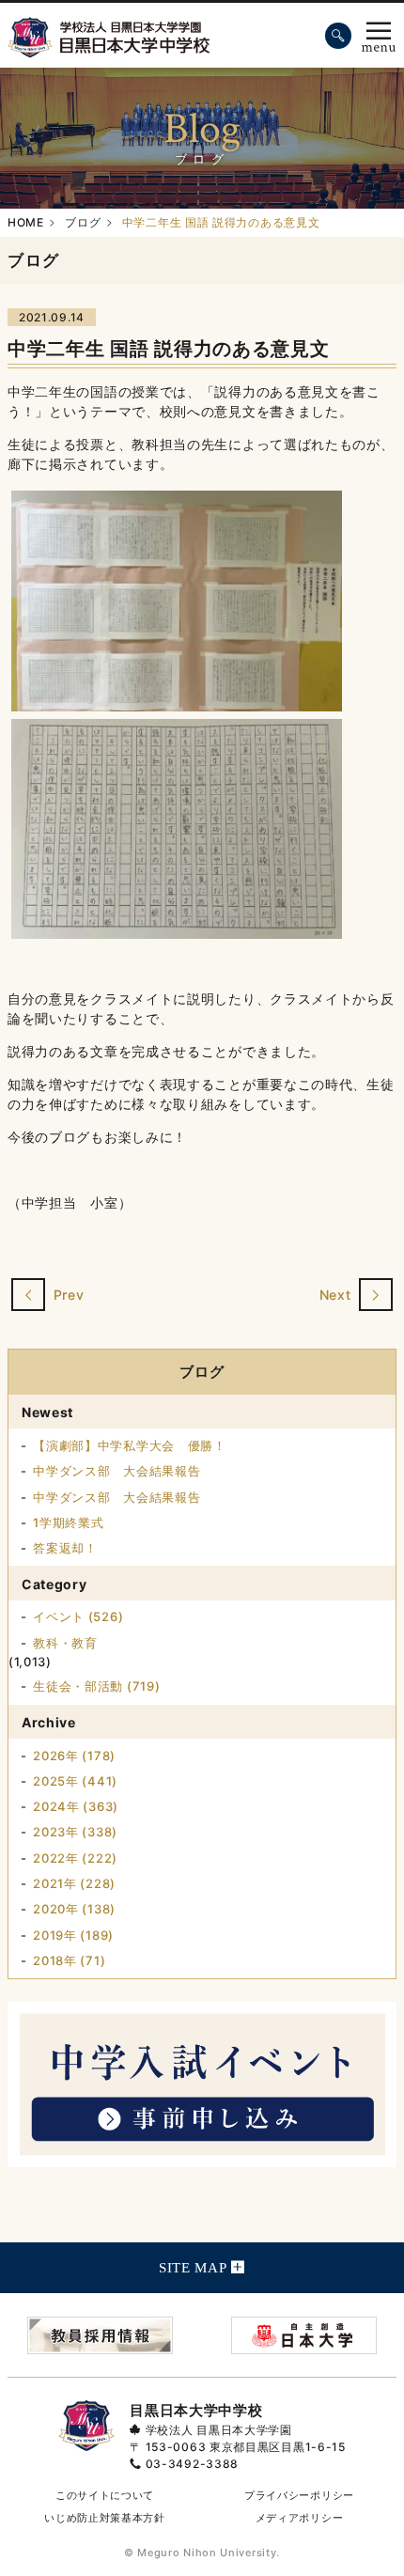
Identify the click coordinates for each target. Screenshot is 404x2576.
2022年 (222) (75, 1858)
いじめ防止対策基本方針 (105, 2518)
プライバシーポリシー (299, 2495)
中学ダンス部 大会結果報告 (117, 1471)
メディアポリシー (300, 2518)
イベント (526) (78, 1616)
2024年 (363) (76, 1806)
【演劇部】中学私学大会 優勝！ (130, 1445)
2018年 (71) (69, 1960)
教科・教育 (65, 1643)
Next (338, 1296)
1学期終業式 (68, 1522)
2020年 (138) (74, 1909)
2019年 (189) (73, 1935)
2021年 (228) (74, 1883)
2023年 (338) (75, 1832)
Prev (66, 1296)
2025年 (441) (75, 1781)
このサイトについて (105, 2495)
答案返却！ (65, 1548)
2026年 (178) (74, 1756)
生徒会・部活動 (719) (96, 1686)
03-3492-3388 (192, 2464)
